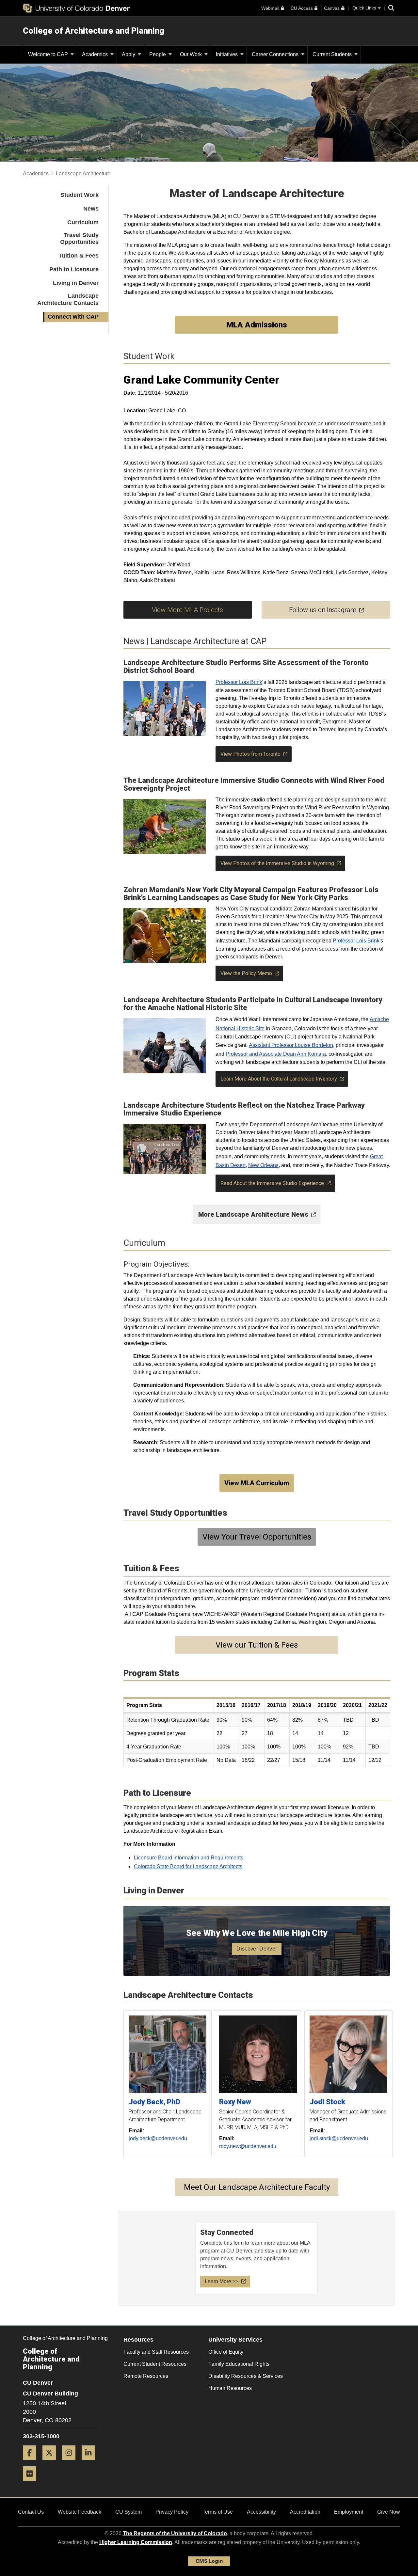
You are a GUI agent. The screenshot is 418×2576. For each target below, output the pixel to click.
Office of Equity (226, 2352)
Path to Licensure (74, 269)
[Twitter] (52, 2462)
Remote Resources (146, 2376)
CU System (129, 2512)
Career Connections (276, 54)
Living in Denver (76, 283)
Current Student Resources (155, 2364)
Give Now (389, 2512)
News (91, 209)
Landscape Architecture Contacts (68, 299)
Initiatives (227, 54)
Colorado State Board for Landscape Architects (188, 1866)
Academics (96, 54)
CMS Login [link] (209, 2561)
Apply (129, 54)
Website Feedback (80, 2512)
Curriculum (83, 222)
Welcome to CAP (49, 54)
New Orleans (263, 1165)
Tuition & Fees (79, 256)
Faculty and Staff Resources (156, 2352)
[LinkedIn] (91, 2462)
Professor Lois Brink (239, 682)
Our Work (192, 54)
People (158, 54)
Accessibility (261, 2512)
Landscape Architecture (83, 174)
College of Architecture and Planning (94, 31)
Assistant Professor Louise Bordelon (291, 1045)
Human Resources (230, 2388)
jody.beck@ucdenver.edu (158, 2138)
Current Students (333, 54)
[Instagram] (71, 2462)
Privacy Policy (172, 2512)
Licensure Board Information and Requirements (189, 1858)
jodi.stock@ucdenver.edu (339, 2138)
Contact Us (31, 2512)
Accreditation (305, 2512)
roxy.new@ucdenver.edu (248, 2146)
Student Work (80, 195)
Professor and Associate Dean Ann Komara (276, 1054)
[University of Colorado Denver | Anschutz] (76, 8)
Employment (349, 2512)
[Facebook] (32, 2462)
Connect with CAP (73, 317)
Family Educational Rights (239, 2364)
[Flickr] (32, 2483)
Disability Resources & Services (246, 2376)
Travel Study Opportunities (79, 239)
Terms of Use (218, 2512)
